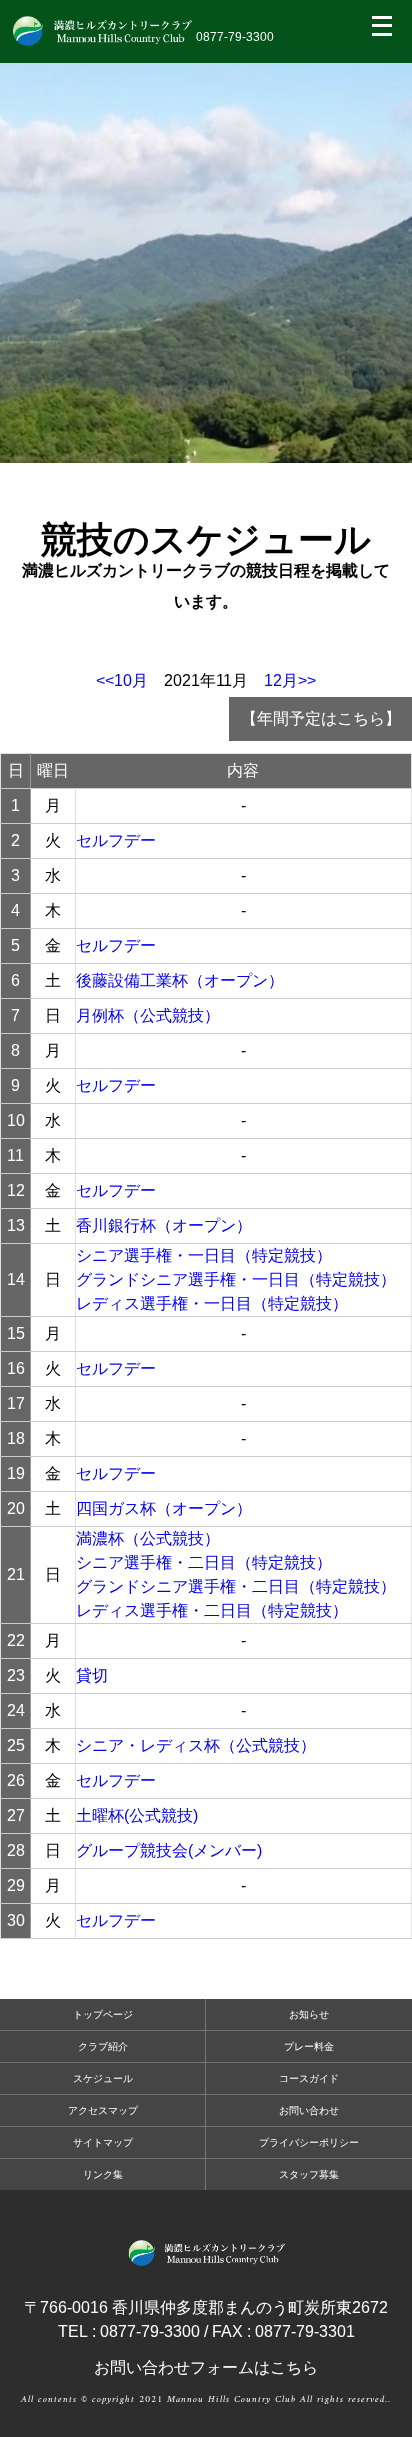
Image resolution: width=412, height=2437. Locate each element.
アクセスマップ (103, 2110)
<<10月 (122, 680)
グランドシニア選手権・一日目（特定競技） (236, 1279)
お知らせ (309, 2014)
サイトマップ (103, 2142)
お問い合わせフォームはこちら (206, 2367)
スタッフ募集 (309, 2174)
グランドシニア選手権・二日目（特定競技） (236, 1586)
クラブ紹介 (103, 2046)
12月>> (290, 680)
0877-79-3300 (235, 37)
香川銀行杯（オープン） (164, 1225)
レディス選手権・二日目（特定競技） (212, 1610)
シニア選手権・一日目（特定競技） (204, 1255)
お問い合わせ (309, 2110)
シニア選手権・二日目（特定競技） (204, 1562)
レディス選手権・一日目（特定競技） (212, 1303)
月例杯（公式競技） (148, 1015)
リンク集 (103, 2174)
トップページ (103, 2014)
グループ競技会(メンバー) (169, 1850)
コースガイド (309, 2078)
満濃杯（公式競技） (148, 1538)
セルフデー (116, 840)
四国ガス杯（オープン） (164, 1508)
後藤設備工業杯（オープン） (180, 980)
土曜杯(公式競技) (137, 1815)
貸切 (92, 1675)
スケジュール (103, 2078)
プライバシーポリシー (309, 2142)
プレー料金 (309, 2046)
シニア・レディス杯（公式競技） (196, 1745)
